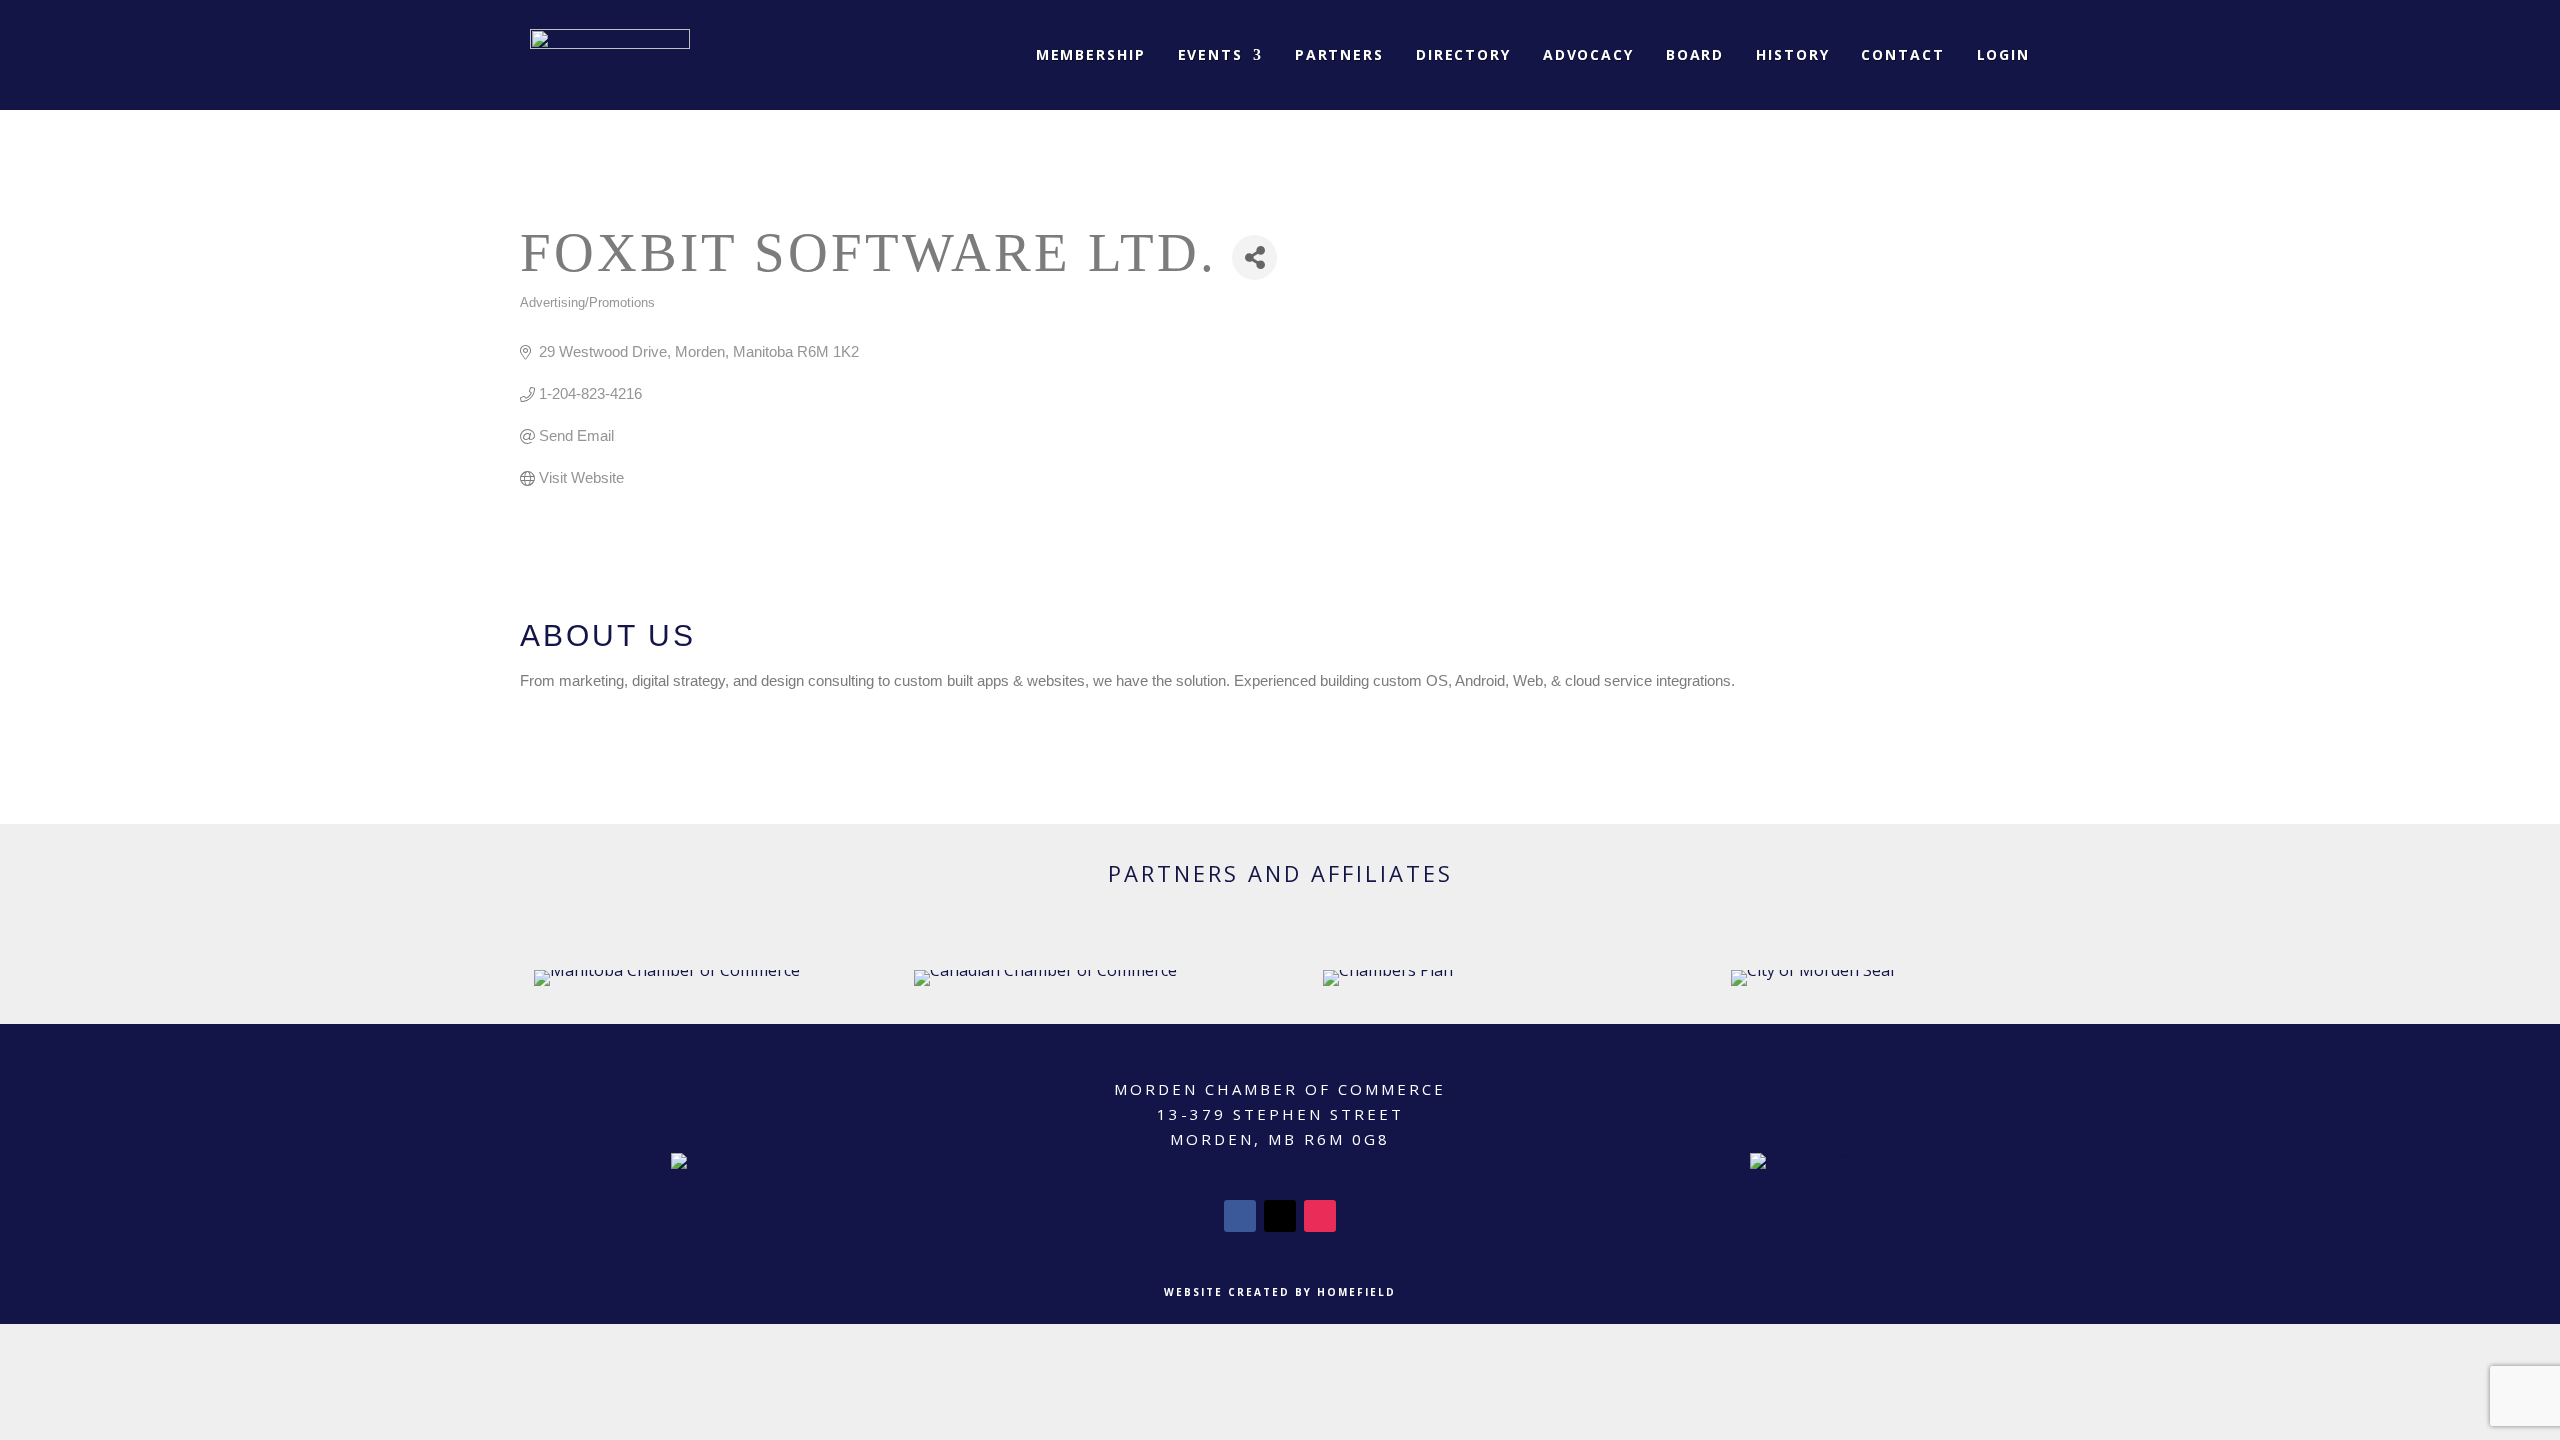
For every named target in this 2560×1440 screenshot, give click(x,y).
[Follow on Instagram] (1320, 1216)
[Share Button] (1254, 257)
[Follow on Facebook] (1240, 1216)
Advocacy (1588, 54)
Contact (1902, 54)
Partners (1339, 54)
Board (1695, 54)
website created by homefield (1280, 1292)
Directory (1463, 54)
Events (1210, 54)
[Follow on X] (1280, 1216)
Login (2003, 54)
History (1792, 54)
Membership (1091, 54)
